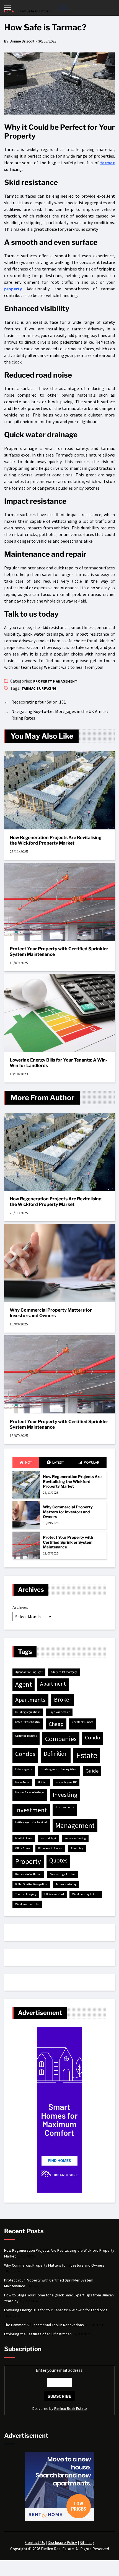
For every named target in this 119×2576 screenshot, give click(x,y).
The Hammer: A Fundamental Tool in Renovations (44, 2325)
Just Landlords (65, 1807)
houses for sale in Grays (30, 1792)
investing (65, 1795)
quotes (58, 1860)
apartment (53, 1684)
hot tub (43, 1782)
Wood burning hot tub (86, 1894)
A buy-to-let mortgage (64, 1672)
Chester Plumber (82, 1722)
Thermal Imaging (26, 1894)
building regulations (28, 1712)
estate (87, 1755)
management (75, 1826)
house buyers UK (66, 1782)
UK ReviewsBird (54, 1894)
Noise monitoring (75, 1838)
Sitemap (87, 2542)
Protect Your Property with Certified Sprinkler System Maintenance (59, 952)
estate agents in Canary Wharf (59, 1769)
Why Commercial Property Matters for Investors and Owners (51, 1313)
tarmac (108, 163)
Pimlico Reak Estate (71, 2408)
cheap (56, 1724)
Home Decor (22, 1782)
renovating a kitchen (63, 1874)
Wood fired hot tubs (27, 1904)
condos (25, 1754)
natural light (48, 1838)
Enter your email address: (59, 2370)
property (13, 289)
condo (93, 1737)
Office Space (23, 1848)
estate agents (24, 1769)
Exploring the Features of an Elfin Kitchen (38, 2334)
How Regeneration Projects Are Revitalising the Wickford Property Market (56, 840)
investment (31, 1810)
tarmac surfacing (39, 689)
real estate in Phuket (28, 1874)
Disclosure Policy (62, 2542)
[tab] (26, 1462)
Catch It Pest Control (28, 1722)
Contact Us (35, 2542)
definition (56, 1754)
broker (63, 1700)
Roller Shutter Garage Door (31, 1884)
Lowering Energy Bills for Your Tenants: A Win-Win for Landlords (59, 1063)
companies (61, 1739)
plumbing (77, 1848)
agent (24, 1684)
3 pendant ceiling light (29, 1672)
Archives (20, 1607)
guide (92, 1771)
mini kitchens (24, 1838)
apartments (30, 1700)
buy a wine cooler (59, 1712)
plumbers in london (50, 1848)
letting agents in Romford (31, 1822)
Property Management (55, 681)
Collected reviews (26, 1736)
